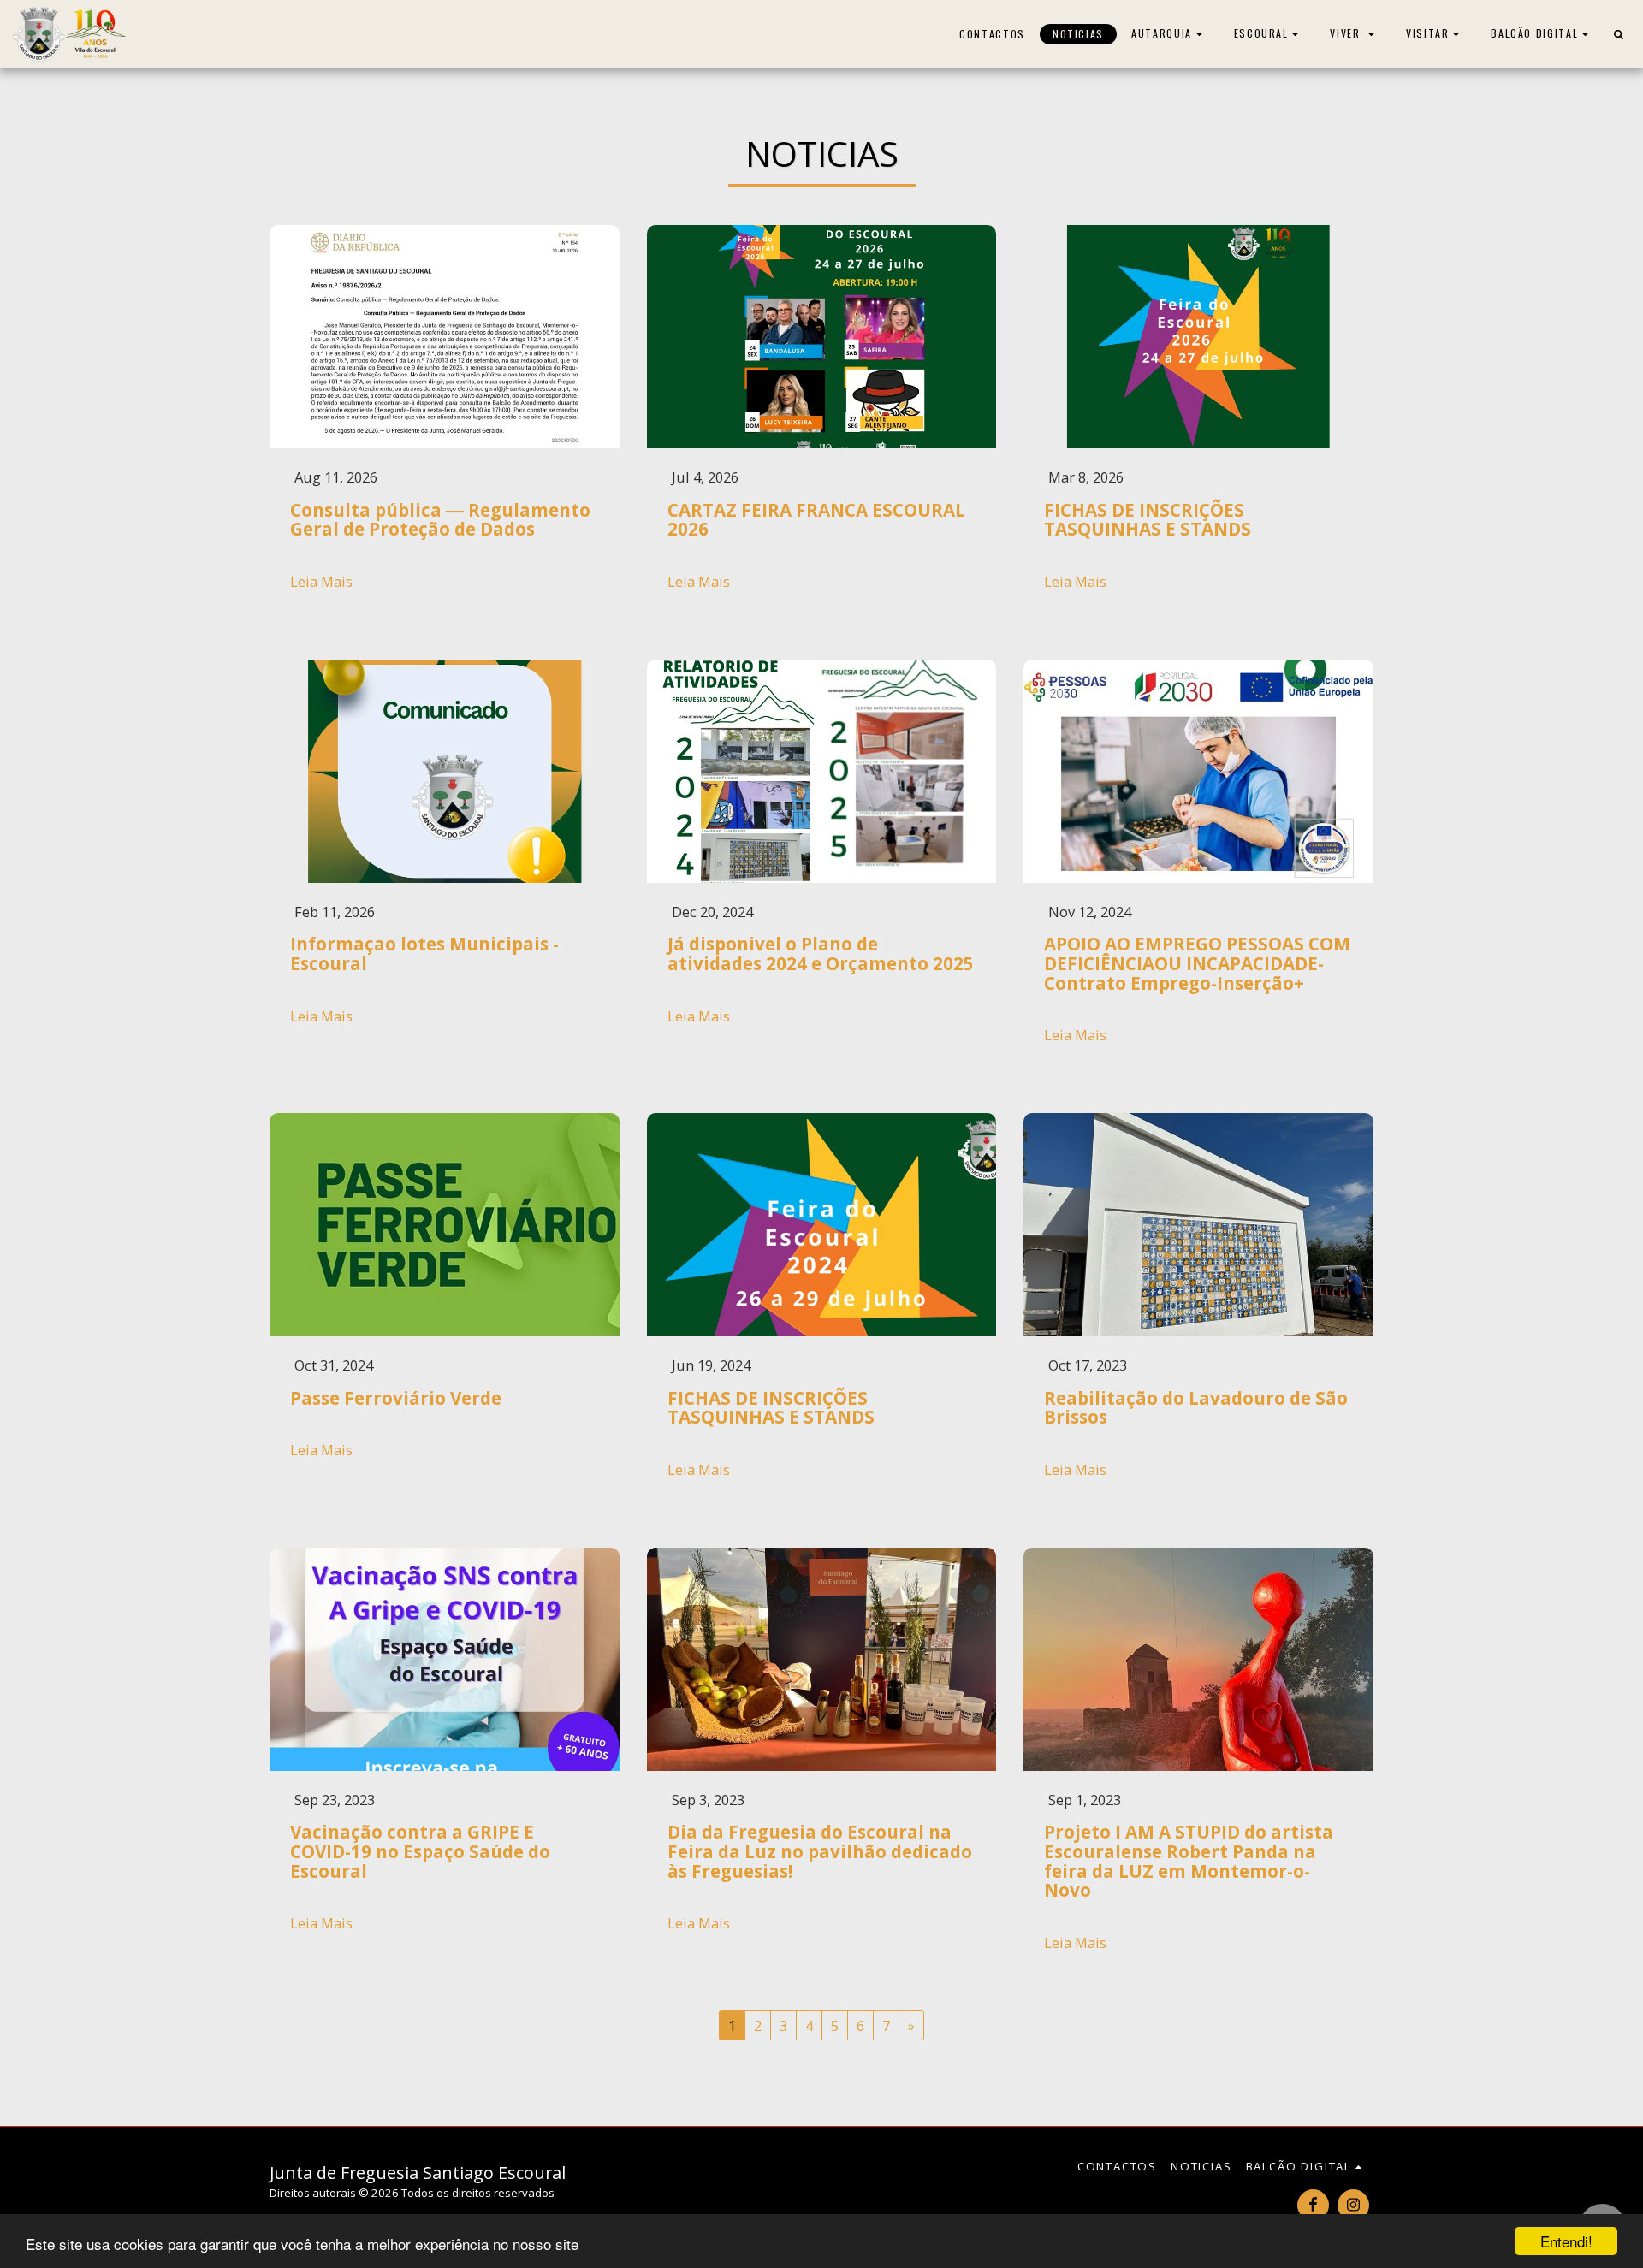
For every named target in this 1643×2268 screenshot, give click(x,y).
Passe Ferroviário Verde (396, 1398)
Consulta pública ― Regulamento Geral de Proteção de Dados (440, 520)
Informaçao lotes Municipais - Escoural (424, 953)
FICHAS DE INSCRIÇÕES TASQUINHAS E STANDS (1148, 520)
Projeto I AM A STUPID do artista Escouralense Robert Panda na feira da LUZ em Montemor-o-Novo (1189, 1861)
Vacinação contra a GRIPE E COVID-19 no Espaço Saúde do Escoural (420, 1851)
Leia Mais (321, 582)
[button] (1169, 34)
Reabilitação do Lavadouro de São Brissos (1196, 1408)
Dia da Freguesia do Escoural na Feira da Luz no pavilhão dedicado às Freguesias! (820, 1851)
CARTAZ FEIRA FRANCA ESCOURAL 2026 (816, 520)
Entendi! (1566, 2241)
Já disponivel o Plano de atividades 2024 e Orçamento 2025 (821, 953)
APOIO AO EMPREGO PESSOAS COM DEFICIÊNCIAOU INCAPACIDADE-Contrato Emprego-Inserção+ (1197, 963)
